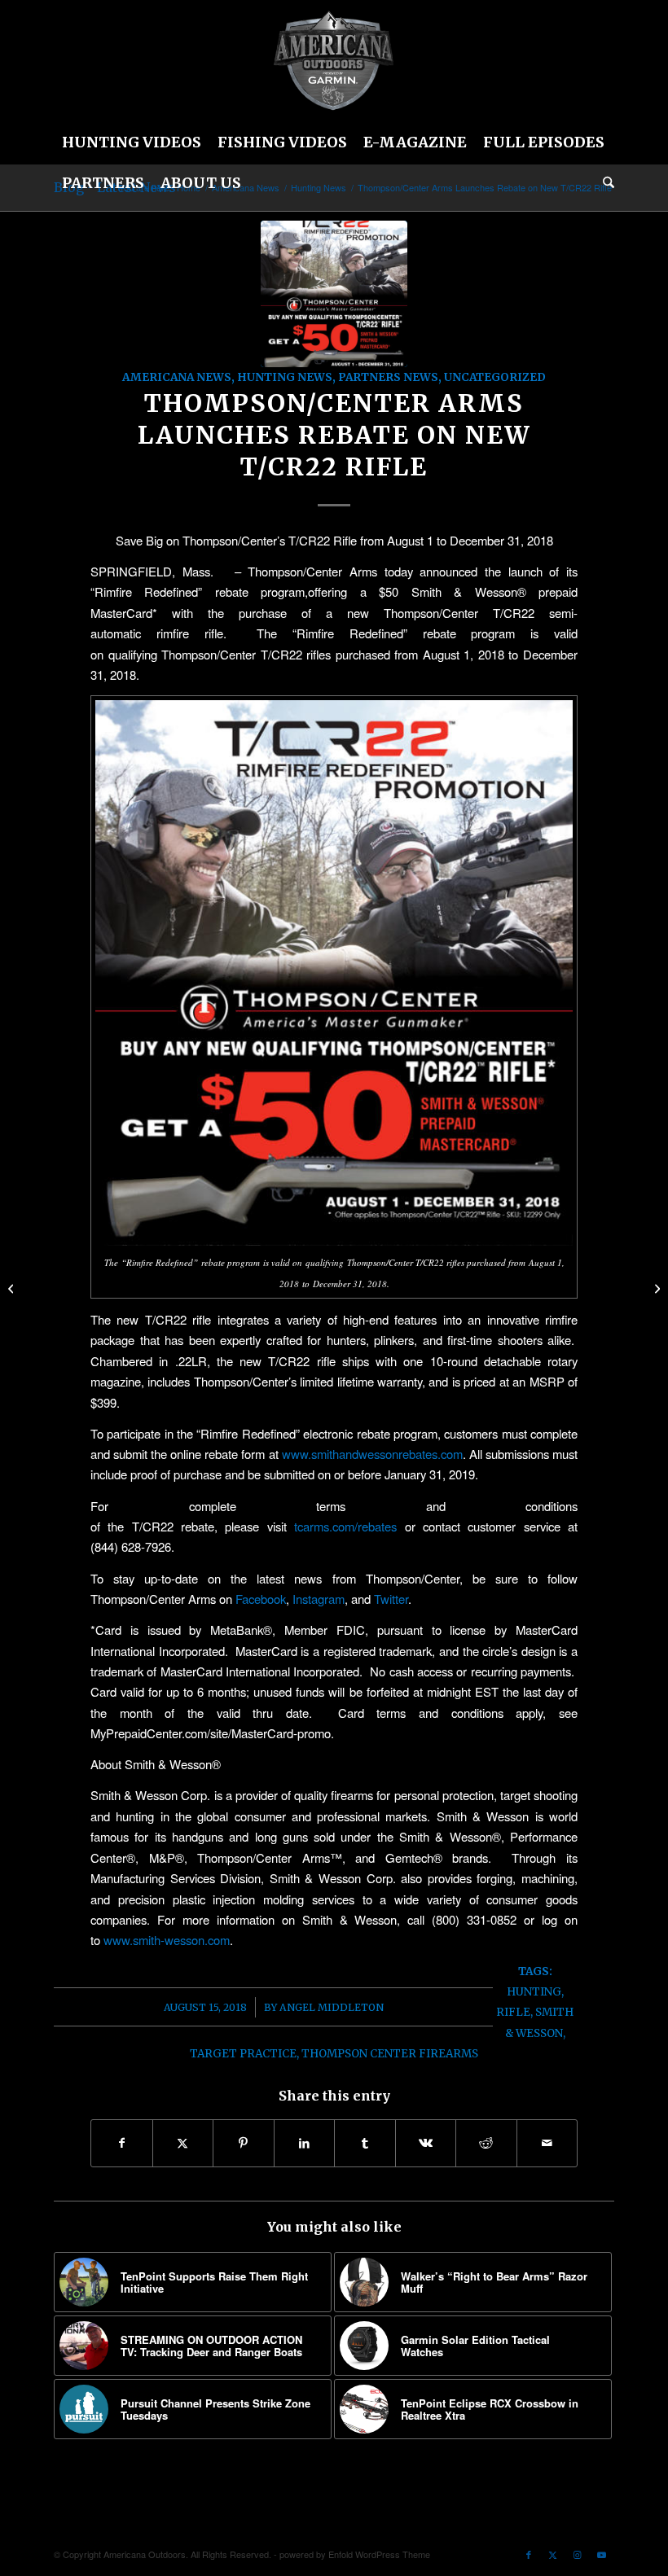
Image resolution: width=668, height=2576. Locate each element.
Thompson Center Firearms (390, 2054)
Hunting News (285, 377)
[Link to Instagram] (578, 2554)
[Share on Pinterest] (244, 2143)
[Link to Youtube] (602, 2554)
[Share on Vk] (426, 2143)
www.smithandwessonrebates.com (372, 1454)
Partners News (388, 377)
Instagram (319, 1599)
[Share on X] (183, 2143)
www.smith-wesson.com (167, 1940)
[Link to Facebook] (529, 2554)
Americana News (177, 377)
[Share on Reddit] (486, 2143)
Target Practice (243, 2054)
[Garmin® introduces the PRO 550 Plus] (655, 1288)
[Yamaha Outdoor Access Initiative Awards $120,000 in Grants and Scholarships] (13, 1288)
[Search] (604, 183)
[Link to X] (553, 2554)
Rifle (513, 2012)
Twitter (391, 1599)
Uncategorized (495, 377)
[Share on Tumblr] (365, 2143)
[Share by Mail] (547, 2143)
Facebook (261, 1599)
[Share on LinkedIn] (305, 2143)
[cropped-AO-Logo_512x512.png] (334, 61)
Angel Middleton (332, 2007)
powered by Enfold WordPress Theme (355, 2554)
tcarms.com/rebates (345, 1526)
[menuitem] (132, 142)
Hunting (534, 1992)
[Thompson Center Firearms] (334, 294)
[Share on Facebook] (122, 2143)
